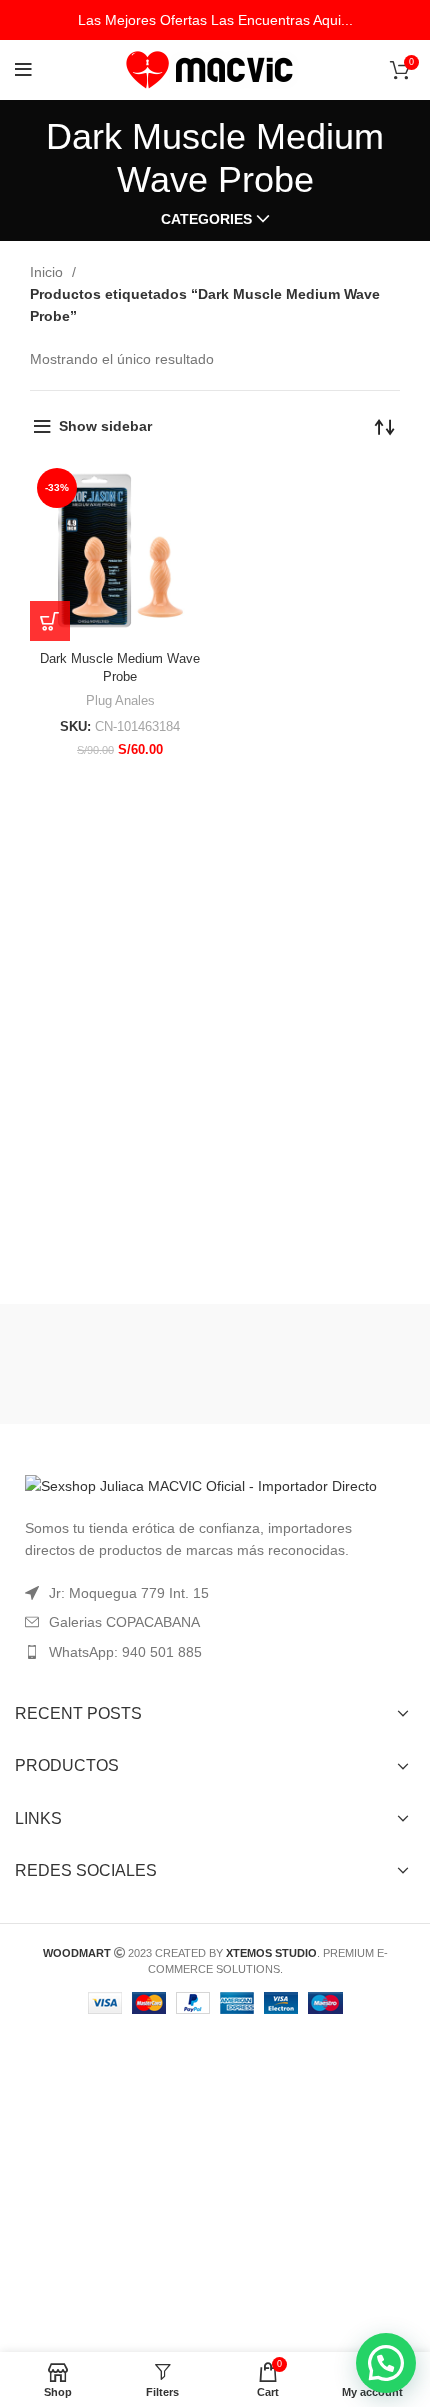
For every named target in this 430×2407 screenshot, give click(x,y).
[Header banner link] (215, 20)
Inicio (48, 272)
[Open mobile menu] (23, 70)
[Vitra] (112, 1364)
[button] (386, 2363)
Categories (206, 219)
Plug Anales (120, 701)
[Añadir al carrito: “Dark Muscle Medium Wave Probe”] (50, 621)
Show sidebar (105, 426)
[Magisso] (317, 1364)
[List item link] (215, 1652)
